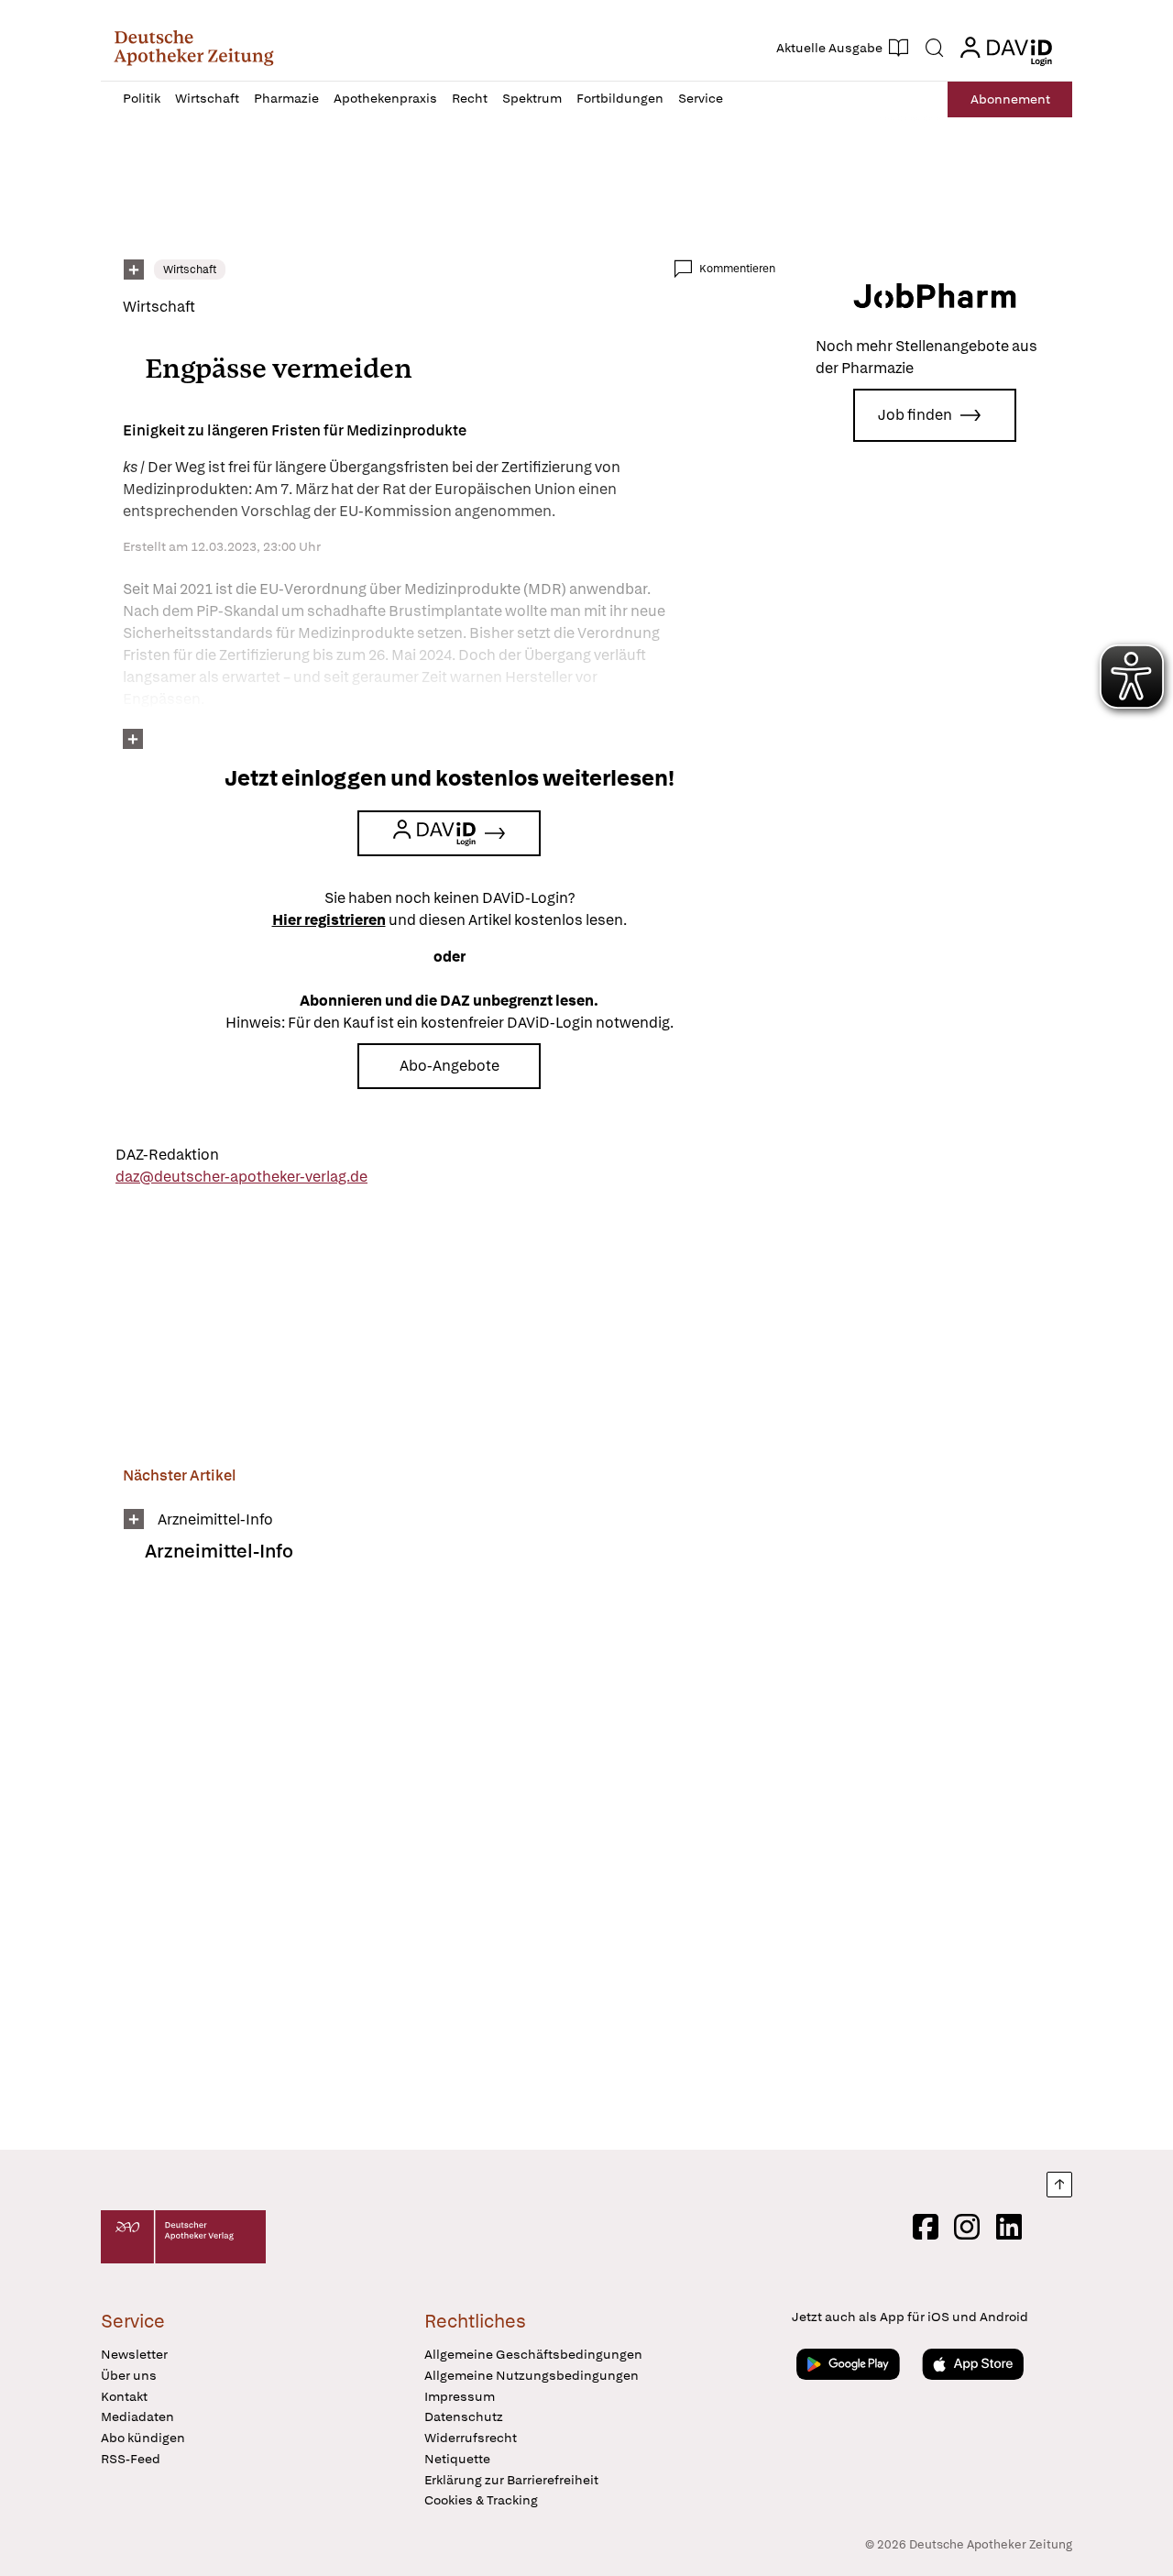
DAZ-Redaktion (167, 1155)
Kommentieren (737, 269)
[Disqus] (449, 1868)
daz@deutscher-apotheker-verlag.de (241, 1177)
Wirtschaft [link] (190, 270)
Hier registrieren (329, 920)
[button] (194, 48)
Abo (1010, 99)
